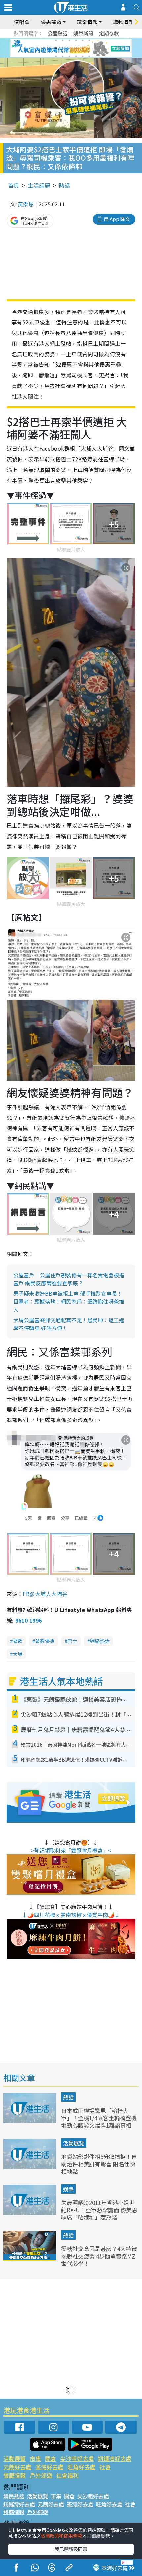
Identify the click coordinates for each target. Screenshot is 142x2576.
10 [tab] (76, 48)
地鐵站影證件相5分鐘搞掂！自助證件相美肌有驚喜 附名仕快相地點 (99, 2164)
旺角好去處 (81, 2467)
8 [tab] (63, 48)
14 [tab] (63, 56)
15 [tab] (69, 56)
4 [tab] (76, 40)
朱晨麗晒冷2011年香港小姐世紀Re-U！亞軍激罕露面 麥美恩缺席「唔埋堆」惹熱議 (99, 2210)
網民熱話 (14, 2496)
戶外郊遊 (41, 2475)
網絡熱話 (100, 1641)
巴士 (72, 1641)
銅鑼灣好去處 (115, 2458)
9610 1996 (28, 1620)
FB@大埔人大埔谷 (45, 1594)
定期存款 (109, 33)
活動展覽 (74, 2143)
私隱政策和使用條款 (61, 2536)
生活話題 (39, 185)
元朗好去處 (17, 2467)
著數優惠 (45, 1641)
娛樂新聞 (83, 33)
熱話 (64, 185)
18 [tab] (89, 56)
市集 (35, 2458)
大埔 (18, 1654)
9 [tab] (69, 48)
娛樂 (68, 2189)
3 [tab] (69, 40)
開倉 (51, 2458)
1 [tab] (56, 40)
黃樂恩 (26, 204)
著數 (18, 1641)
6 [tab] (89, 40)
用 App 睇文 (117, 219)
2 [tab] (63, 40)
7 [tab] (56, 48)
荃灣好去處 (49, 2467)
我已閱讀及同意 (71, 2549)
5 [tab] (83, 40)
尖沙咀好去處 (77, 2458)
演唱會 (22, 22)
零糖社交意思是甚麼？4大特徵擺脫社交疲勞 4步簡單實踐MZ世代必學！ (99, 2256)
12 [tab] (89, 48)
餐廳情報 (15, 2475)
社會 (105, 2467)
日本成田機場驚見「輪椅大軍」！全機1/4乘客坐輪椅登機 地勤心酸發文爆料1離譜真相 (99, 2118)
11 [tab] (83, 48)
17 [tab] (83, 56)
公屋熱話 (57, 33)
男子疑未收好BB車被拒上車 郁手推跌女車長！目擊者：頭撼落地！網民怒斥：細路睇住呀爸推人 (69, 1301)
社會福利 (67, 2475)
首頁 (14, 185)
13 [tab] (56, 56)
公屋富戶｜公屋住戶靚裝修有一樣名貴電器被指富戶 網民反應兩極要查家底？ (69, 1279)
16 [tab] (76, 56)
